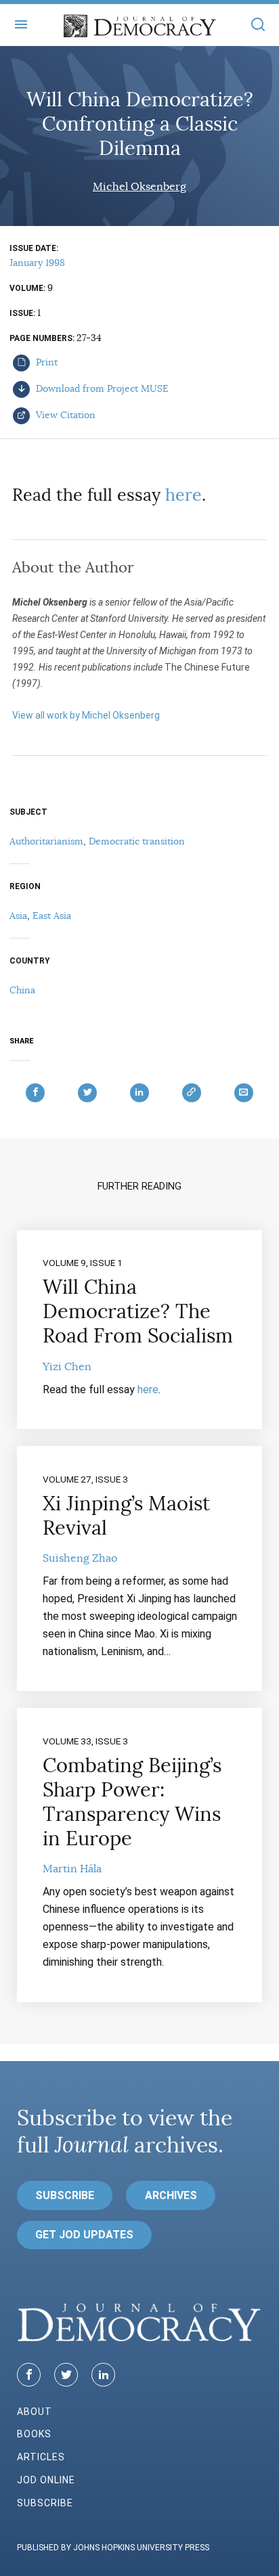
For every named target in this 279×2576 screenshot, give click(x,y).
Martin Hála (72, 1869)
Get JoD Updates (84, 2235)
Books (34, 2434)
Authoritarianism (46, 841)
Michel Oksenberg (139, 187)
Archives (171, 2195)
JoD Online (46, 2480)
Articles (41, 2457)
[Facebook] (29, 2375)
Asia (18, 916)
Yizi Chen (67, 1367)
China (22, 990)
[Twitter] (66, 2375)
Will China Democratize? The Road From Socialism (138, 1311)
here (184, 495)
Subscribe (65, 2195)
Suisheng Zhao (80, 1558)
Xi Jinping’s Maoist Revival (126, 1516)
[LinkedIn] (103, 2375)
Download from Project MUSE (101, 388)
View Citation (64, 415)
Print (45, 362)
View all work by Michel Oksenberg (86, 715)
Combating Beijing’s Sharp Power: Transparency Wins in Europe (132, 1802)
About (35, 2412)
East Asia (52, 916)
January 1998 (37, 263)
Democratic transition (137, 841)
